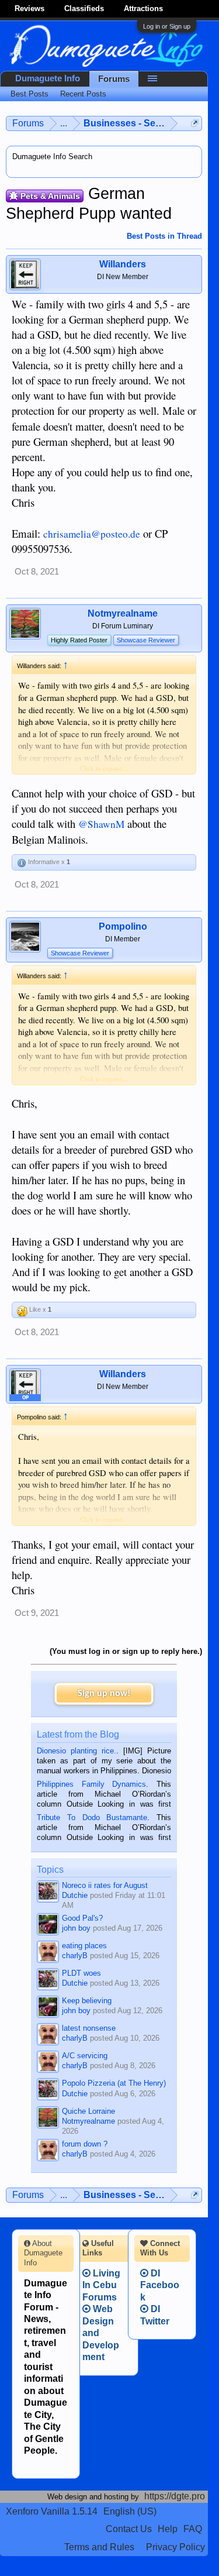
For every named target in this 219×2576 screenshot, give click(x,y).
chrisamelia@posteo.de (92, 534)
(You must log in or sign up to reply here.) (126, 1651)
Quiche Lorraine (88, 2111)
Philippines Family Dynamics (91, 1784)
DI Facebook (160, 2285)
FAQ (193, 2529)
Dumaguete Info (48, 78)
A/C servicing (85, 2056)
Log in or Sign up (167, 26)
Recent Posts (83, 94)
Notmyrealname (123, 613)
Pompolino (123, 926)
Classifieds (84, 8)
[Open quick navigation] (195, 123)
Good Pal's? (82, 1918)
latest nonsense (89, 2028)
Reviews (29, 8)
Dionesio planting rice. (77, 1751)
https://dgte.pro (175, 2496)
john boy (76, 1928)
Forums (114, 79)
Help (168, 2529)
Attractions (143, 8)
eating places (84, 1946)
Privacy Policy (175, 2547)
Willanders (123, 264)
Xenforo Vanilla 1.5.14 (52, 2511)
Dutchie (75, 1895)
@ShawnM (101, 824)
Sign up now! (104, 1694)
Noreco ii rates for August (105, 1885)
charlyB (75, 1956)
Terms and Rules (99, 2547)
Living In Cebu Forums (101, 2285)
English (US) (130, 2511)
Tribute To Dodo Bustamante (92, 1817)
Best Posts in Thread (164, 236)
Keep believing (87, 2001)
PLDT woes (81, 1973)
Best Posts (29, 94)
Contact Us (129, 2529)
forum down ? (85, 2144)
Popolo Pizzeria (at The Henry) (114, 2083)
